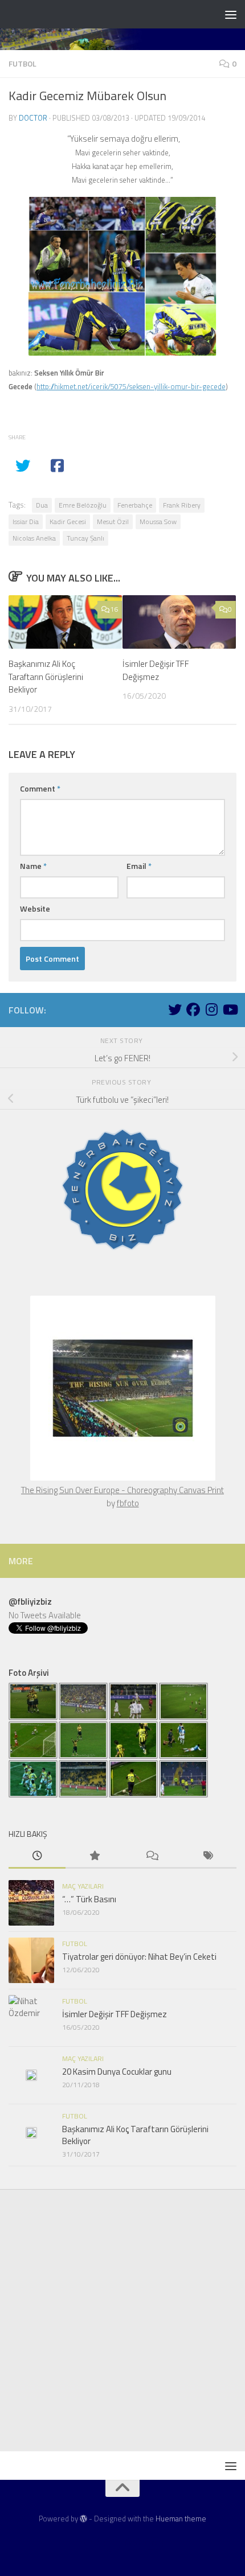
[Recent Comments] (151, 1856)
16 (114, 609)
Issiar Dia (26, 522)
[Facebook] (193, 1009)
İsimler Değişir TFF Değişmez (156, 670)
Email (139, 866)
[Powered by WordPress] (83, 2519)
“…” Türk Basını (89, 1899)
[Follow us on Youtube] (230, 1009)
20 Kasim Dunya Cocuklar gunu (117, 2072)
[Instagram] (211, 1009)
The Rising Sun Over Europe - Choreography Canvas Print (122, 1490)
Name (33, 866)
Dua (42, 505)
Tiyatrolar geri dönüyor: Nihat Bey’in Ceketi (139, 1957)
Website (35, 908)
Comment (40, 788)
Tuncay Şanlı (85, 538)
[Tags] (208, 1856)
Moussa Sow (158, 522)
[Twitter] (175, 1009)
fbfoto (128, 1503)
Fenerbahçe (135, 505)
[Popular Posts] (94, 1856)
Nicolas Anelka (34, 538)
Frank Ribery (182, 505)
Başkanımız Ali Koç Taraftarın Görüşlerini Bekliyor (46, 677)
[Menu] (231, 14)
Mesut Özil (113, 522)
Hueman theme (181, 2519)
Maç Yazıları (83, 1886)
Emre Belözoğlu (83, 505)
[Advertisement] (122, 2323)
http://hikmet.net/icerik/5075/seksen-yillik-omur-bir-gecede (131, 386)
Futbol (23, 63)
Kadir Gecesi (68, 522)
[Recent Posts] (37, 1856)
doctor (33, 118)
